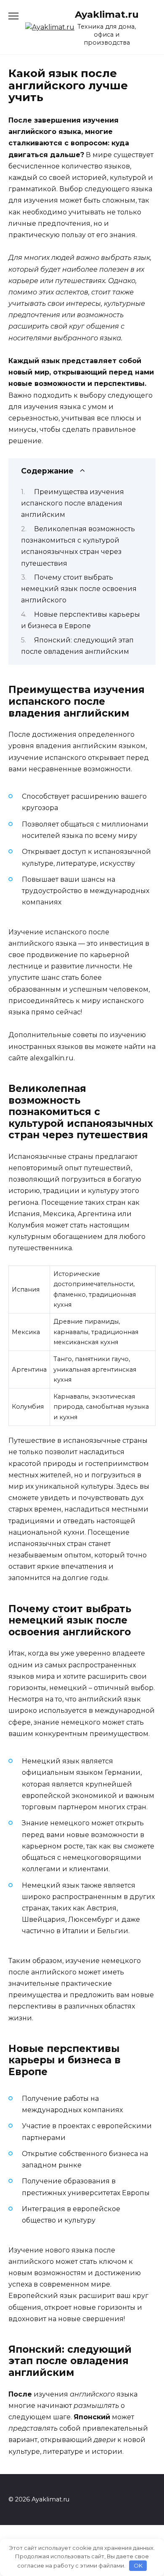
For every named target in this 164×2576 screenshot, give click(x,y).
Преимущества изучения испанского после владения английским (73, 503)
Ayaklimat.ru (107, 14)
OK (138, 2565)
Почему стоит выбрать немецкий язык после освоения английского (79, 589)
